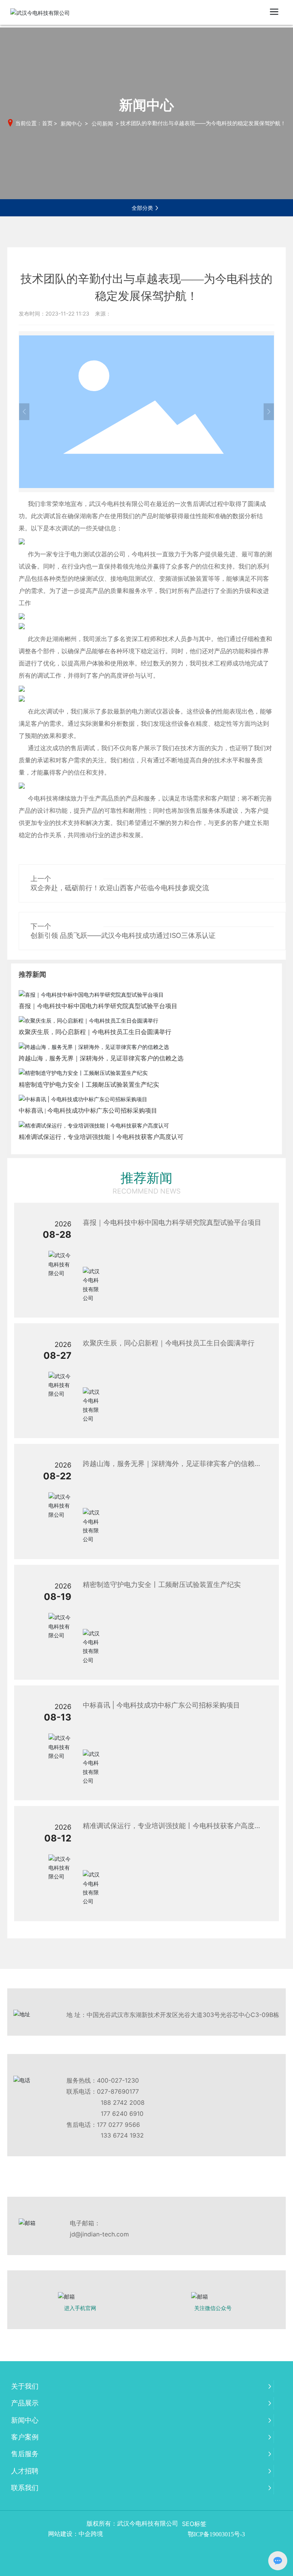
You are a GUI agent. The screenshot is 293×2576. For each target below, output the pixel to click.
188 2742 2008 (123, 2102)
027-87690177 (118, 2091)
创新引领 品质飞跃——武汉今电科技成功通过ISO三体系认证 (123, 935)
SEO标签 (194, 2524)
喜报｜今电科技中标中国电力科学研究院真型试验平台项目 (98, 1006)
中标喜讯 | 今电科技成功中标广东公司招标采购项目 (88, 1111)
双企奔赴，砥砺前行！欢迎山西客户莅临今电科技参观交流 (120, 888)
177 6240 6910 (122, 2114)
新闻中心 (71, 123)
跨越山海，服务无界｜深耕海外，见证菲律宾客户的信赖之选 (101, 1058)
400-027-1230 (118, 2080)
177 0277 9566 (118, 2125)
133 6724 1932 (122, 2135)
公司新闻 (102, 123)
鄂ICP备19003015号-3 (216, 2534)
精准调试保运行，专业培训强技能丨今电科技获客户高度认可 (101, 1137)
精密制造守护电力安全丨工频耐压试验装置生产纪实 (89, 1085)
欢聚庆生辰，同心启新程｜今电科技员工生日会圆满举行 (95, 1032)
